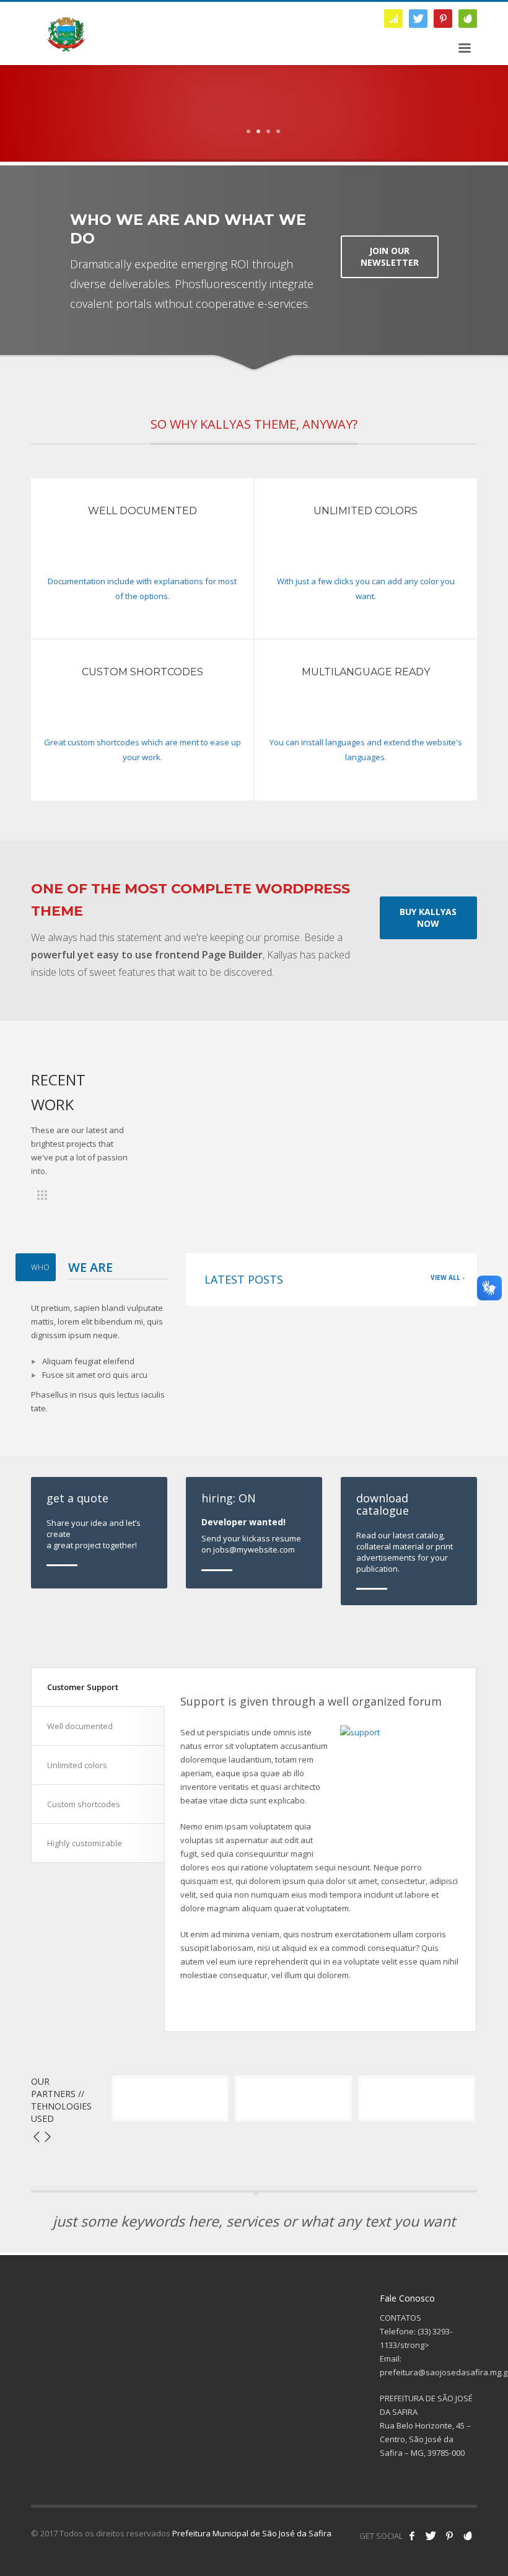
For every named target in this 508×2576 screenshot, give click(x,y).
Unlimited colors (77, 1765)
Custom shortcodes (84, 1804)
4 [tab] (278, 131)
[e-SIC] (393, 19)
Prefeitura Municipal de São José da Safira (252, 2533)
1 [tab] (248, 131)
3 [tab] (268, 131)
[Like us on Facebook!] (412, 2536)
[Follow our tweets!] (431, 2536)
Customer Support (83, 1687)
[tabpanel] (254, 152)
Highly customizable (85, 1843)
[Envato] (468, 19)
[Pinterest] (443, 19)
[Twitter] (418, 19)
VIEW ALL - (448, 1277)
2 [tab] (258, 131)
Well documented (80, 1726)
